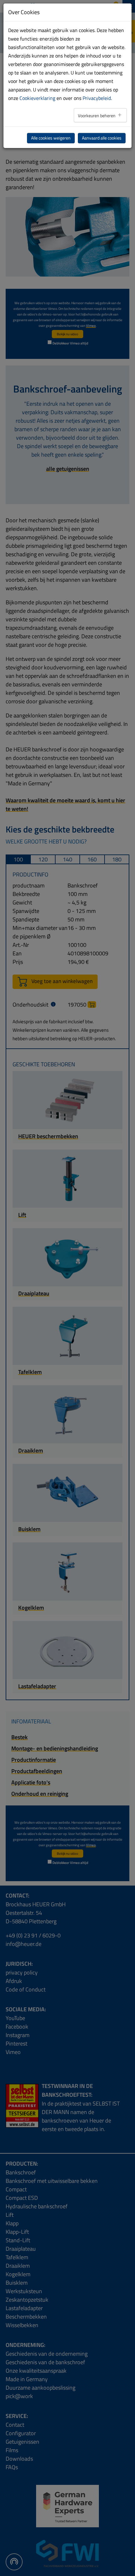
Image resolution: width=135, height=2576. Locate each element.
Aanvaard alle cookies (102, 138)
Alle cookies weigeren (51, 138)
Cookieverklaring (37, 98)
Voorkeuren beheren (97, 116)
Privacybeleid (97, 98)
